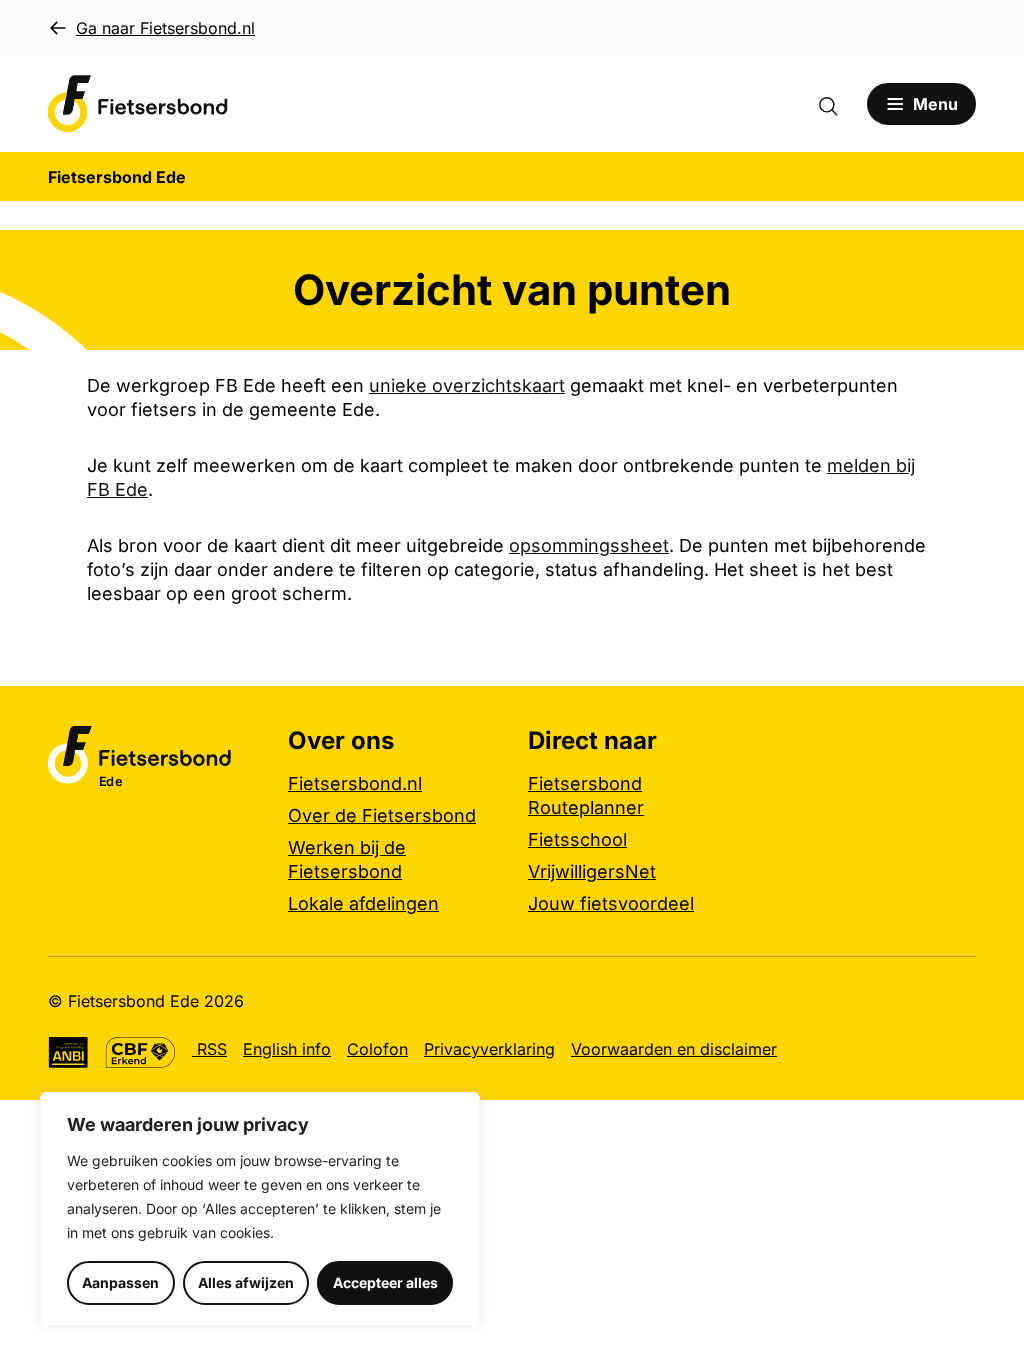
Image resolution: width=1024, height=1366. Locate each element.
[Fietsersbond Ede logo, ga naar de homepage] (138, 104)
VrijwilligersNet (592, 871)
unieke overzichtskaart (467, 385)
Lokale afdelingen (363, 903)
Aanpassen (120, 1282)
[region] (260, 1209)
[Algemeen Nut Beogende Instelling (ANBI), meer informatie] (68, 1052)
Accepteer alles (385, 1282)
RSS (209, 1049)
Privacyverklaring (489, 1049)
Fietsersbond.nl (355, 783)
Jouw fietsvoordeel (611, 903)
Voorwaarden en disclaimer (674, 1049)
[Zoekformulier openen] (838, 104)
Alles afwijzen (246, 1282)
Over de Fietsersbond (382, 815)
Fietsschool (577, 839)
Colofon (377, 1049)
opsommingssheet (589, 545)
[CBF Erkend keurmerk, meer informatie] (140, 1052)
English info (287, 1049)
